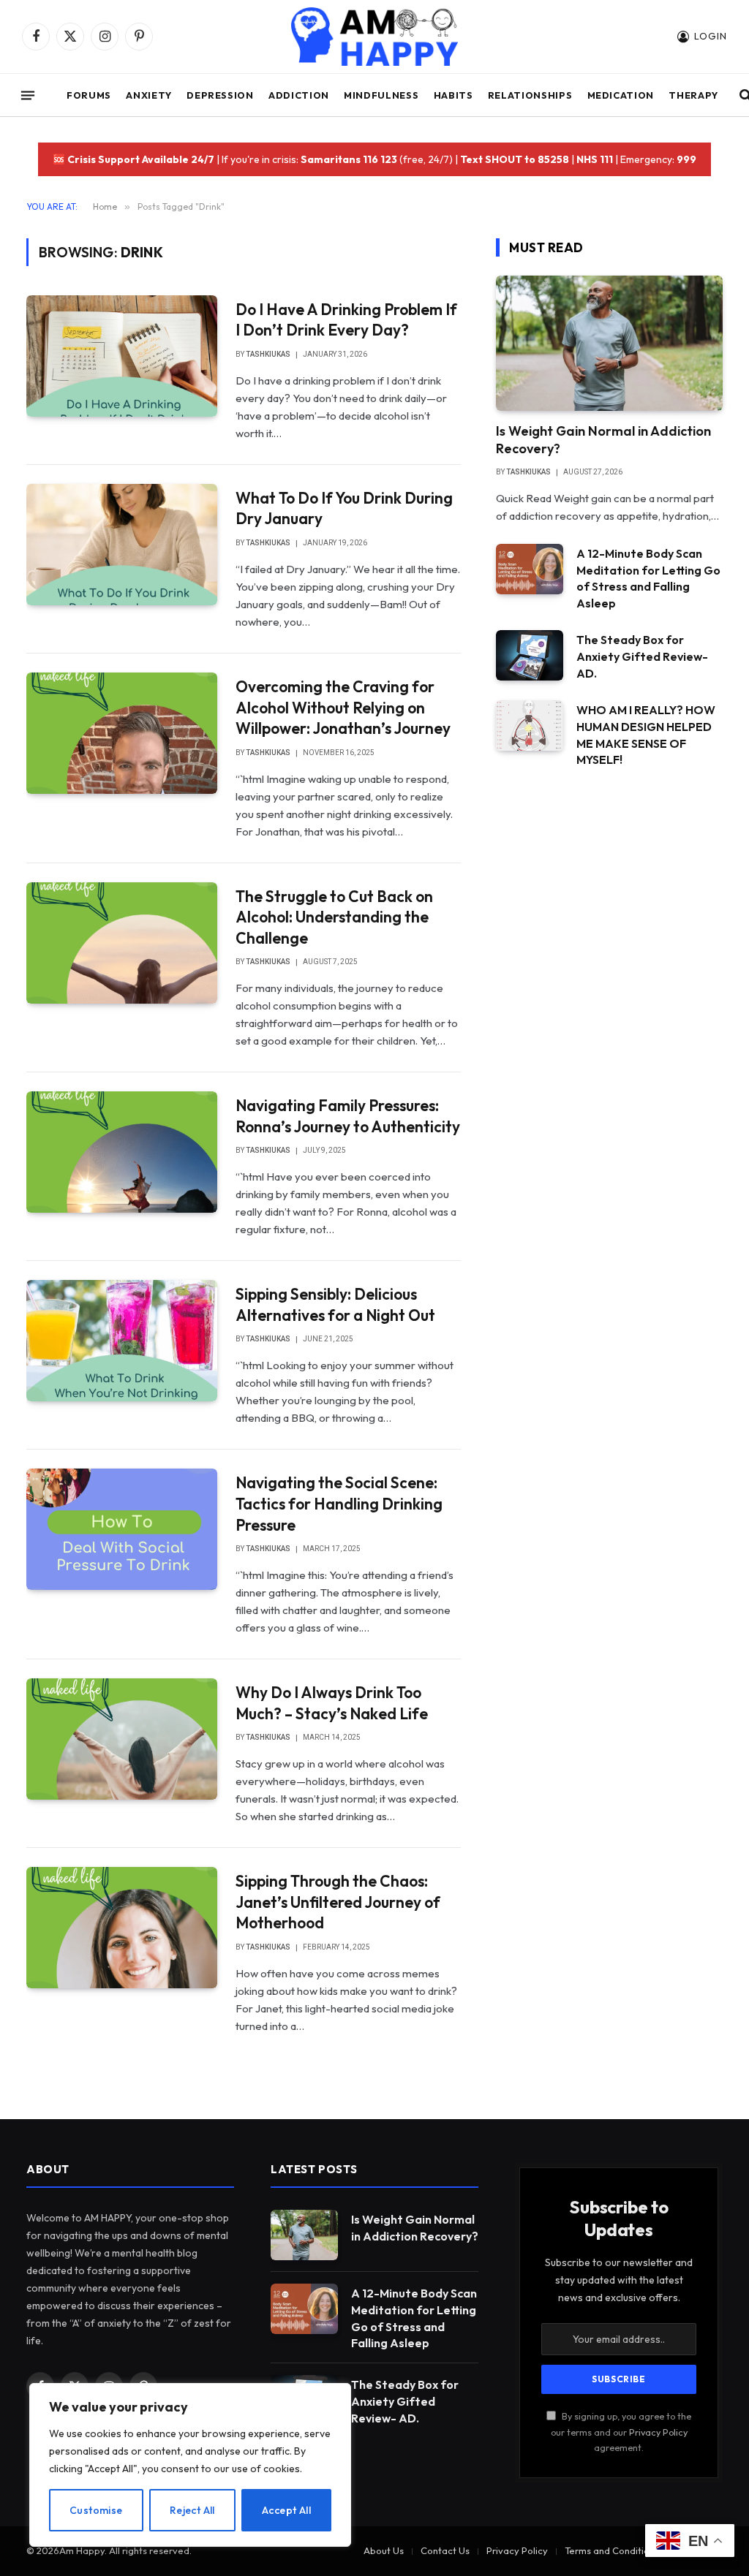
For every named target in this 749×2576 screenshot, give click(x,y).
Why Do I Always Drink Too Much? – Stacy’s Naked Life (332, 1703)
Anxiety (148, 95)
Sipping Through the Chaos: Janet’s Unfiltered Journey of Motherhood (338, 1902)
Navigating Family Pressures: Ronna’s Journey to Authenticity (348, 1116)
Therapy (693, 95)
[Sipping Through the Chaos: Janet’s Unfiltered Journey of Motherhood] (122, 1928)
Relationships (530, 95)
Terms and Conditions (612, 2550)
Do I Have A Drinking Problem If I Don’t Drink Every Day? (346, 320)
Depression (220, 95)
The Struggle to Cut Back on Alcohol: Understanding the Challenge (334, 917)
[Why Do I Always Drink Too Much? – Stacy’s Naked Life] (122, 1739)
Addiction (299, 95)
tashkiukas (268, 354)
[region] (190, 2465)
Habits (453, 95)
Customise (96, 2510)
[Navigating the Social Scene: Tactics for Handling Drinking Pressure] (122, 1529)
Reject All (192, 2510)
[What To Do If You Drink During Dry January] (122, 545)
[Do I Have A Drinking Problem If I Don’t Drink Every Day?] (122, 356)
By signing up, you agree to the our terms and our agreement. (621, 2432)
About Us (384, 2550)
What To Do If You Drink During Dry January (344, 508)
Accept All (286, 2510)
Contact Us (445, 2550)
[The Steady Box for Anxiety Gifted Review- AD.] (530, 655)
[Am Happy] (375, 37)
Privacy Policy (658, 2432)
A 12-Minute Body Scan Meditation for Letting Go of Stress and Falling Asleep (648, 579)
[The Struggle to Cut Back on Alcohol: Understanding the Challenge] (122, 943)
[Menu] (28, 95)
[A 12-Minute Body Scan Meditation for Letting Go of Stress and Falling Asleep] (530, 569)
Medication (621, 95)
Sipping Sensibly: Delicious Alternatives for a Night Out (335, 1304)
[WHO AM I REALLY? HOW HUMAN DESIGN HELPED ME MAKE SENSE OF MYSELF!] (530, 726)
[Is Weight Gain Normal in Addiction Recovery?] (609, 343)
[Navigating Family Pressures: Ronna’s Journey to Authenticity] (122, 1152)
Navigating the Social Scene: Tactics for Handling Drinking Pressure (339, 1503)
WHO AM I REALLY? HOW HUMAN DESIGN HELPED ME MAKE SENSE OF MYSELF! (646, 735)
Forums (89, 95)
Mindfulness (381, 95)
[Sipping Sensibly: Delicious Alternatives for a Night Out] (122, 1341)
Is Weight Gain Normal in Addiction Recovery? (603, 440)
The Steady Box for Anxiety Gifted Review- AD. (642, 656)
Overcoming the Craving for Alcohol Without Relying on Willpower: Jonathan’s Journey (343, 707)
